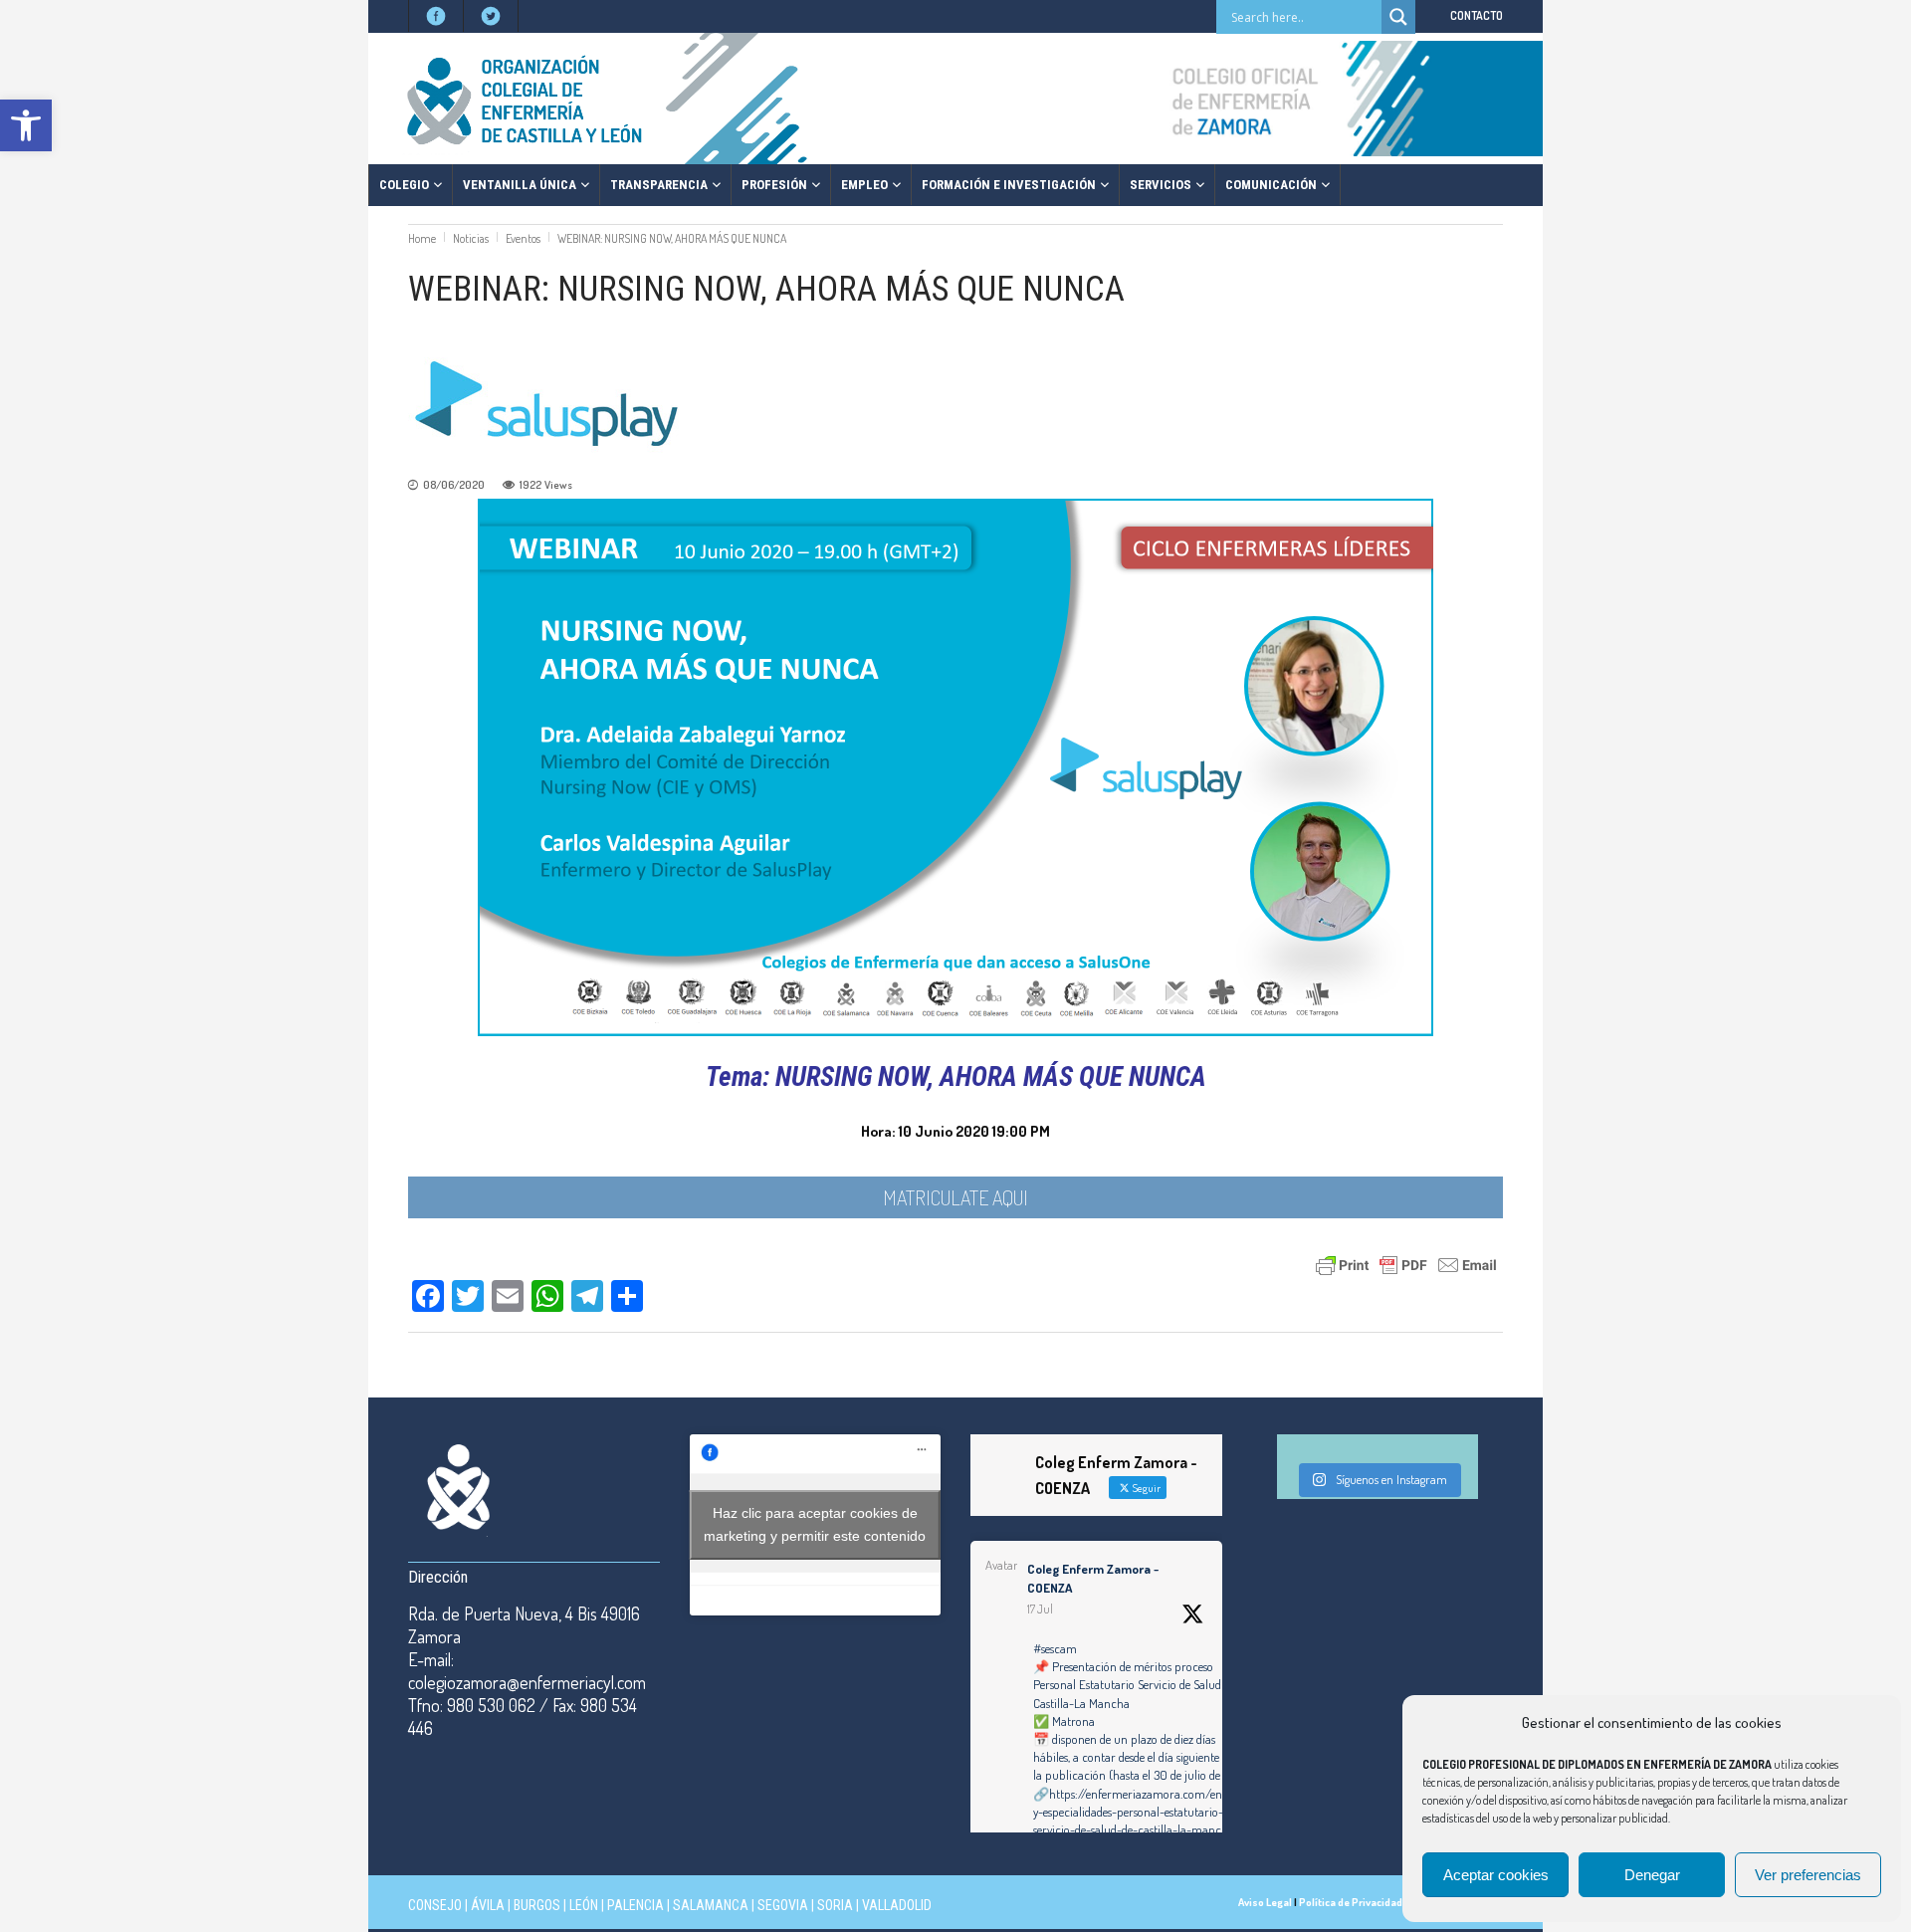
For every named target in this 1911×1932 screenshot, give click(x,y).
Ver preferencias (1808, 1875)
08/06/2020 (454, 485)
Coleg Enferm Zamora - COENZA (1093, 1579)
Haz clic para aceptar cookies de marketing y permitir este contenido (815, 1524)
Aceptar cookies (1496, 1875)
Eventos (523, 238)
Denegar (1652, 1875)
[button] (26, 125)
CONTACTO (1477, 15)
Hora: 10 (886, 1131)
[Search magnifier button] (1398, 17)
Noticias (471, 238)
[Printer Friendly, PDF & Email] (1406, 1264)
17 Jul (1040, 1609)
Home (422, 238)
